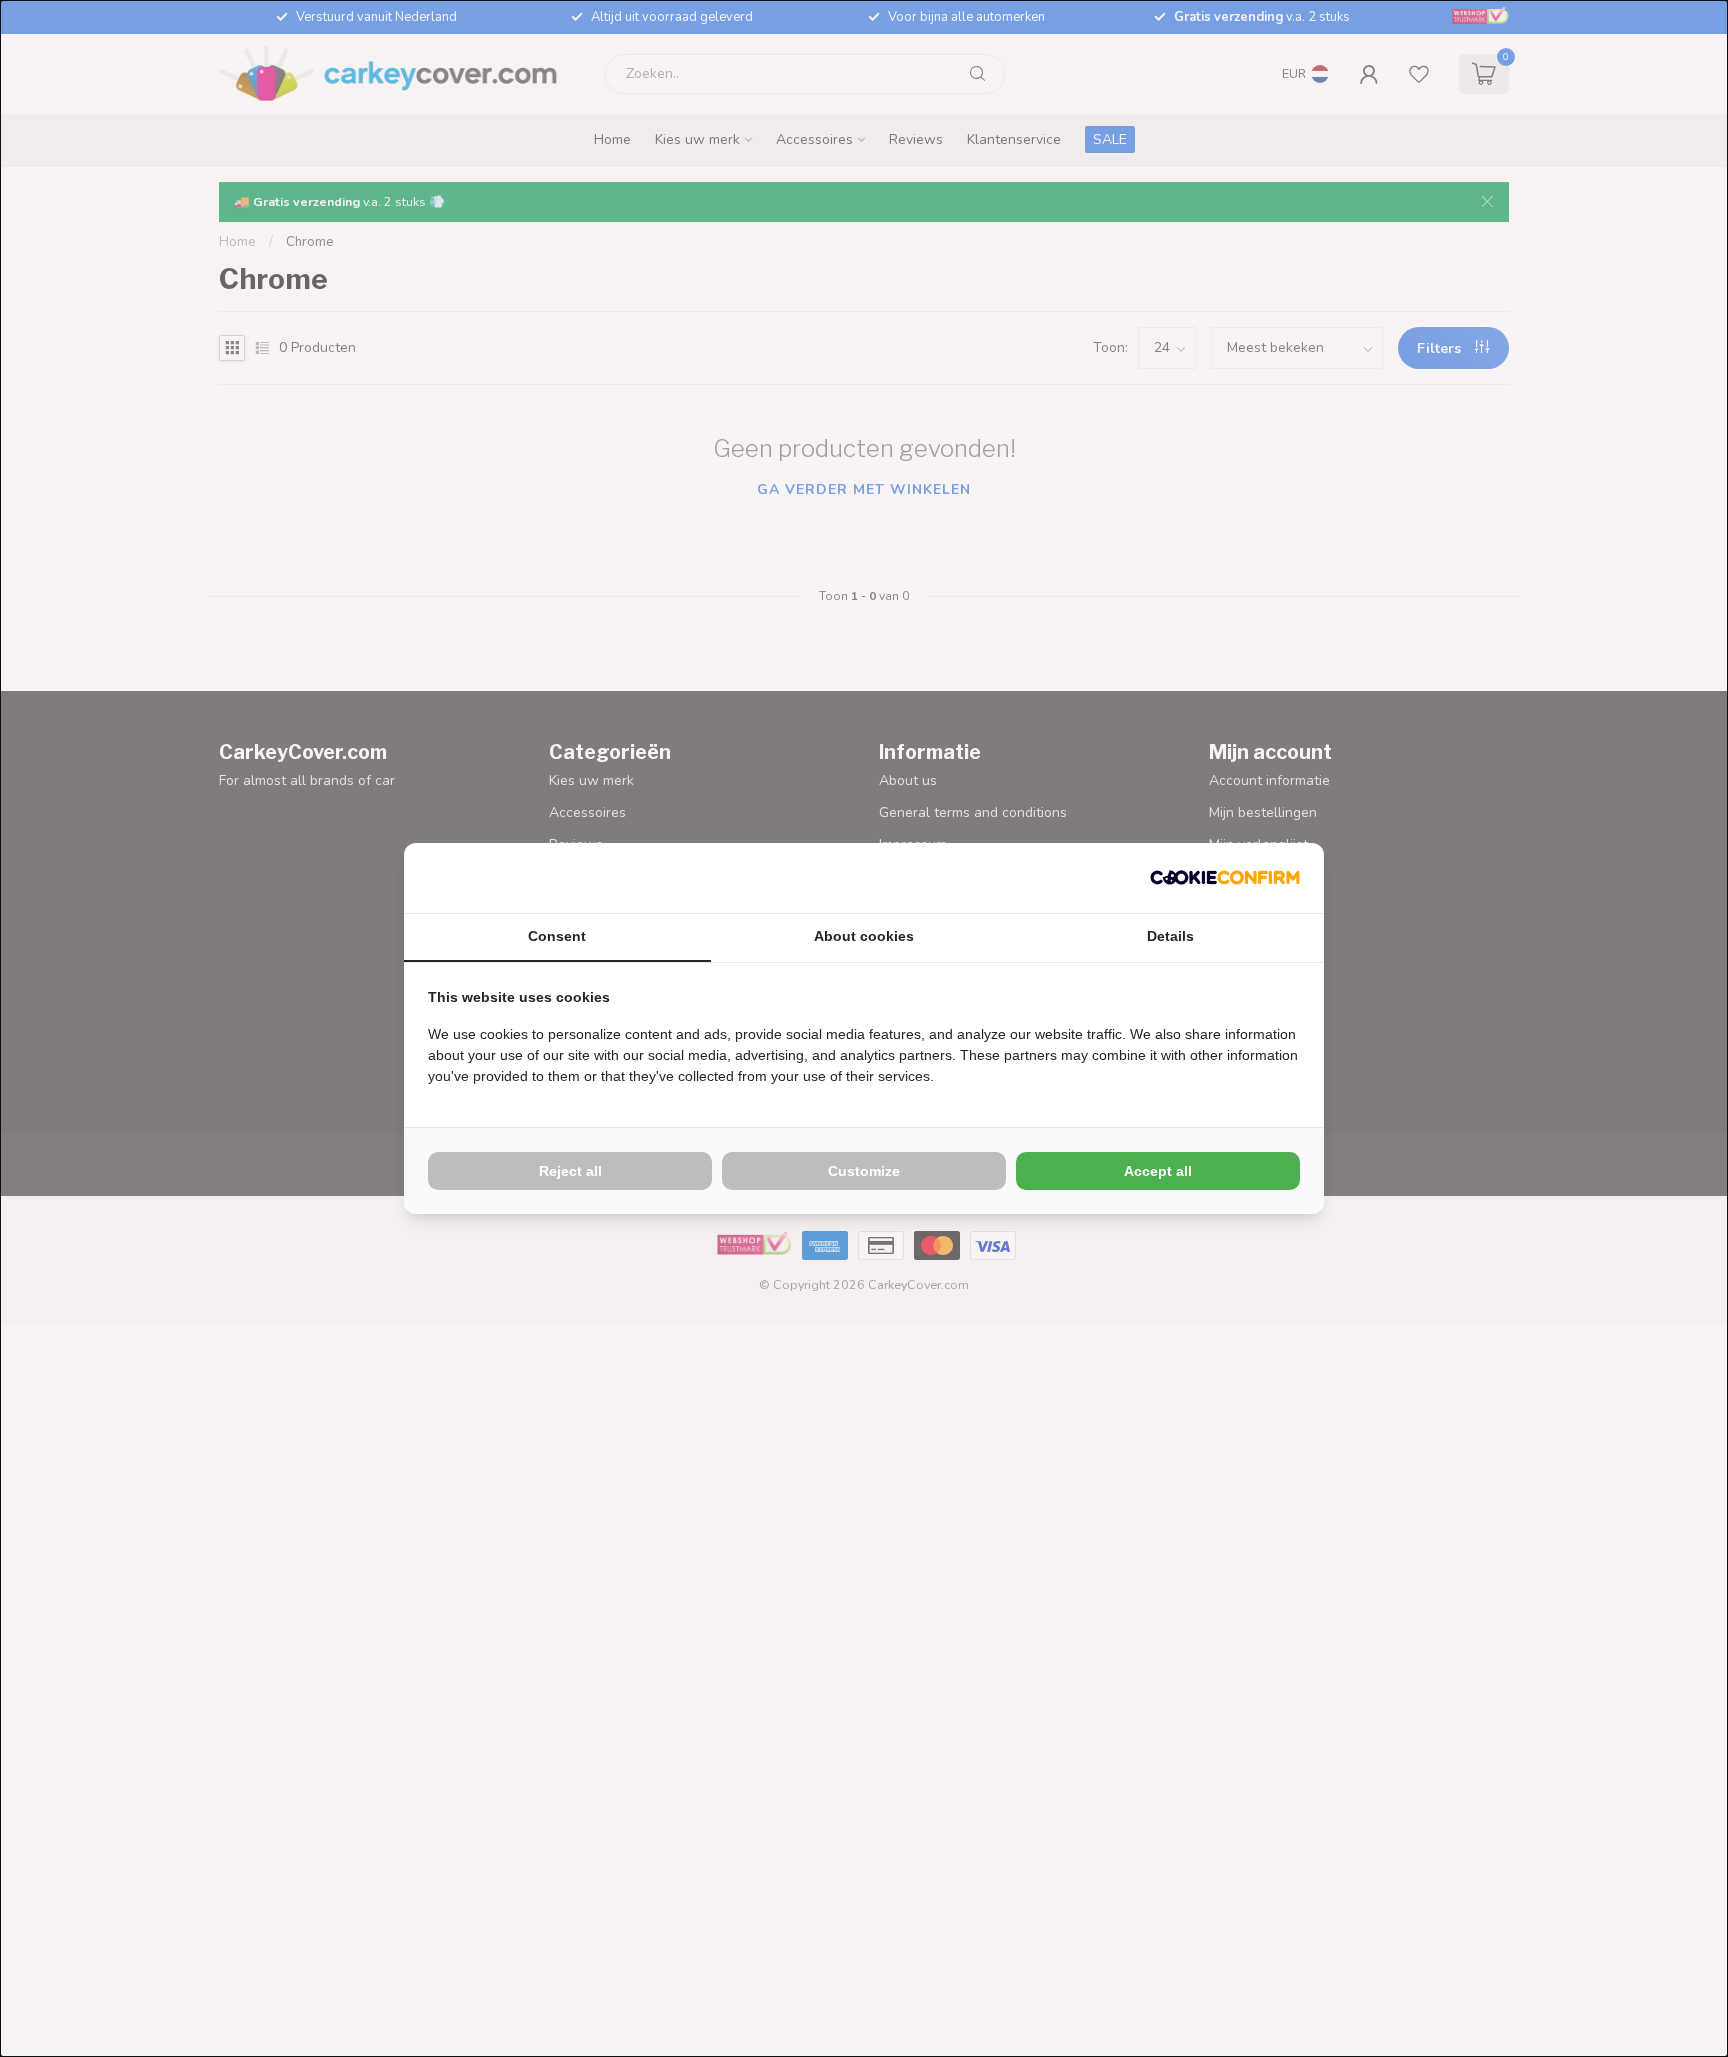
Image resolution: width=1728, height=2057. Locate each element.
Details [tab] (1170, 936)
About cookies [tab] (864, 936)
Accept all (1158, 1171)
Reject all (570, 1171)
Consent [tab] (557, 936)
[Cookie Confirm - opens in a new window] (1225, 878)
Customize (864, 1171)
